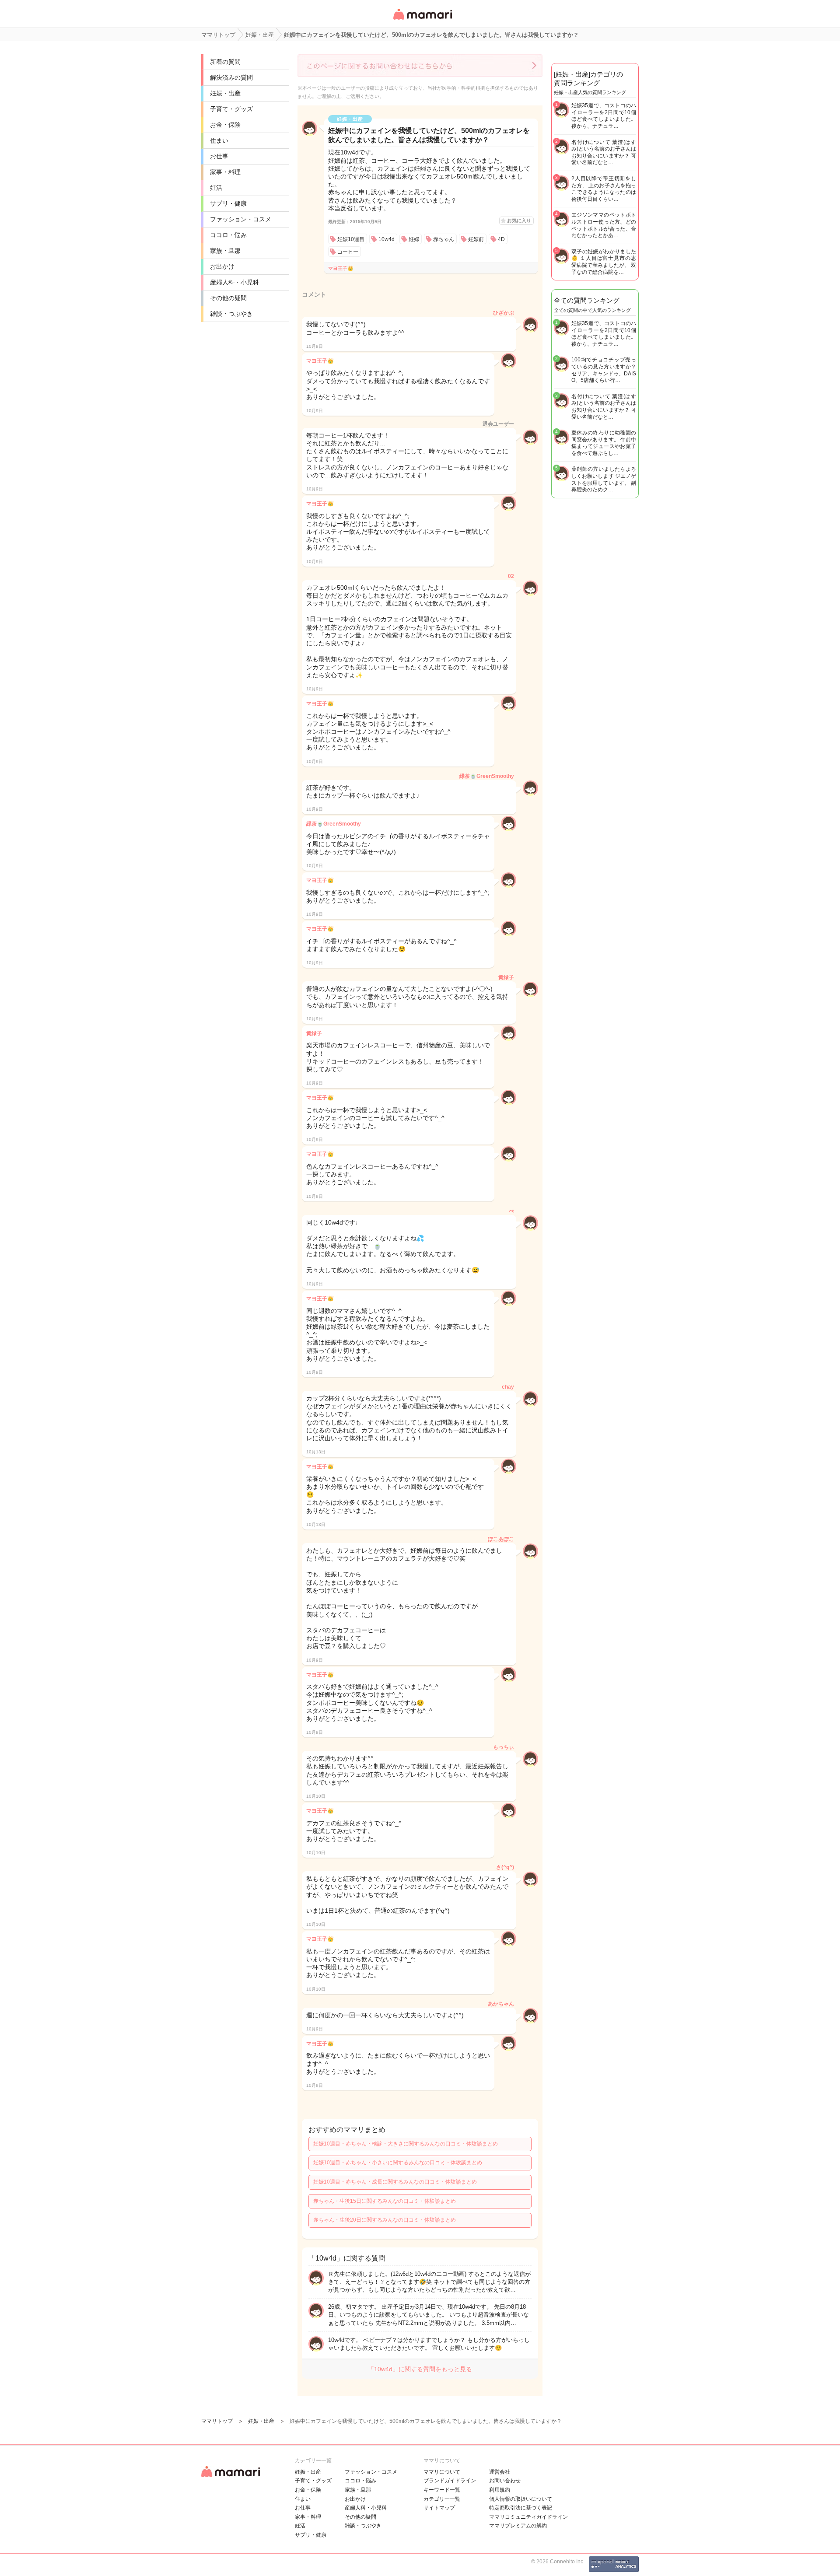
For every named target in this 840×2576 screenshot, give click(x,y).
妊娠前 (476, 239)
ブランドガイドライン (450, 2481)
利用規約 (500, 2490)
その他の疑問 (228, 298)
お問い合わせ (505, 2481)
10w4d (387, 239)
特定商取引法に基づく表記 (521, 2508)
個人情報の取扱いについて (521, 2499)
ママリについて (442, 2472)
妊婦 (414, 239)
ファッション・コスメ (241, 219)
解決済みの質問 (231, 77)
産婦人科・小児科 (234, 282)
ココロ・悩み (228, 235)
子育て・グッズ (231, 109)
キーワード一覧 (442, 2490)
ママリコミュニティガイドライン (528, 2517)
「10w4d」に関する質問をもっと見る (420, 2369)
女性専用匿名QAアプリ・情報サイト (422, 20)
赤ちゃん (444, 239)
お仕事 (219, 156)
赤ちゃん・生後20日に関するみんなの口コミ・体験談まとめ (385, 2220)
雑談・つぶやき (231, 314)
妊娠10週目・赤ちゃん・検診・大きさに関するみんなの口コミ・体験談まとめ (406, 2144)
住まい (219, 140)
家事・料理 (225, 172)
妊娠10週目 (351, 239)
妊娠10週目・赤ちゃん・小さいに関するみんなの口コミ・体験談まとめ (398, 2163)
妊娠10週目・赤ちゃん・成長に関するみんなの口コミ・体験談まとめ (395, 2182)
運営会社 (500, 2472)
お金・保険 (225, 125)
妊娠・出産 (225, 93)
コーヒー (348, 252)
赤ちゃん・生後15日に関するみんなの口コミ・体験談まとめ (385, 2201)
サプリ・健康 (228, 203)
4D (501, 239)
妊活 (216, 188)
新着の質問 (225, 62)
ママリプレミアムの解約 (518, 2526)
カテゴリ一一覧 (442, 2499)
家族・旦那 (225, 251)
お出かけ (222, 266)
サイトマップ (439, 2508)
